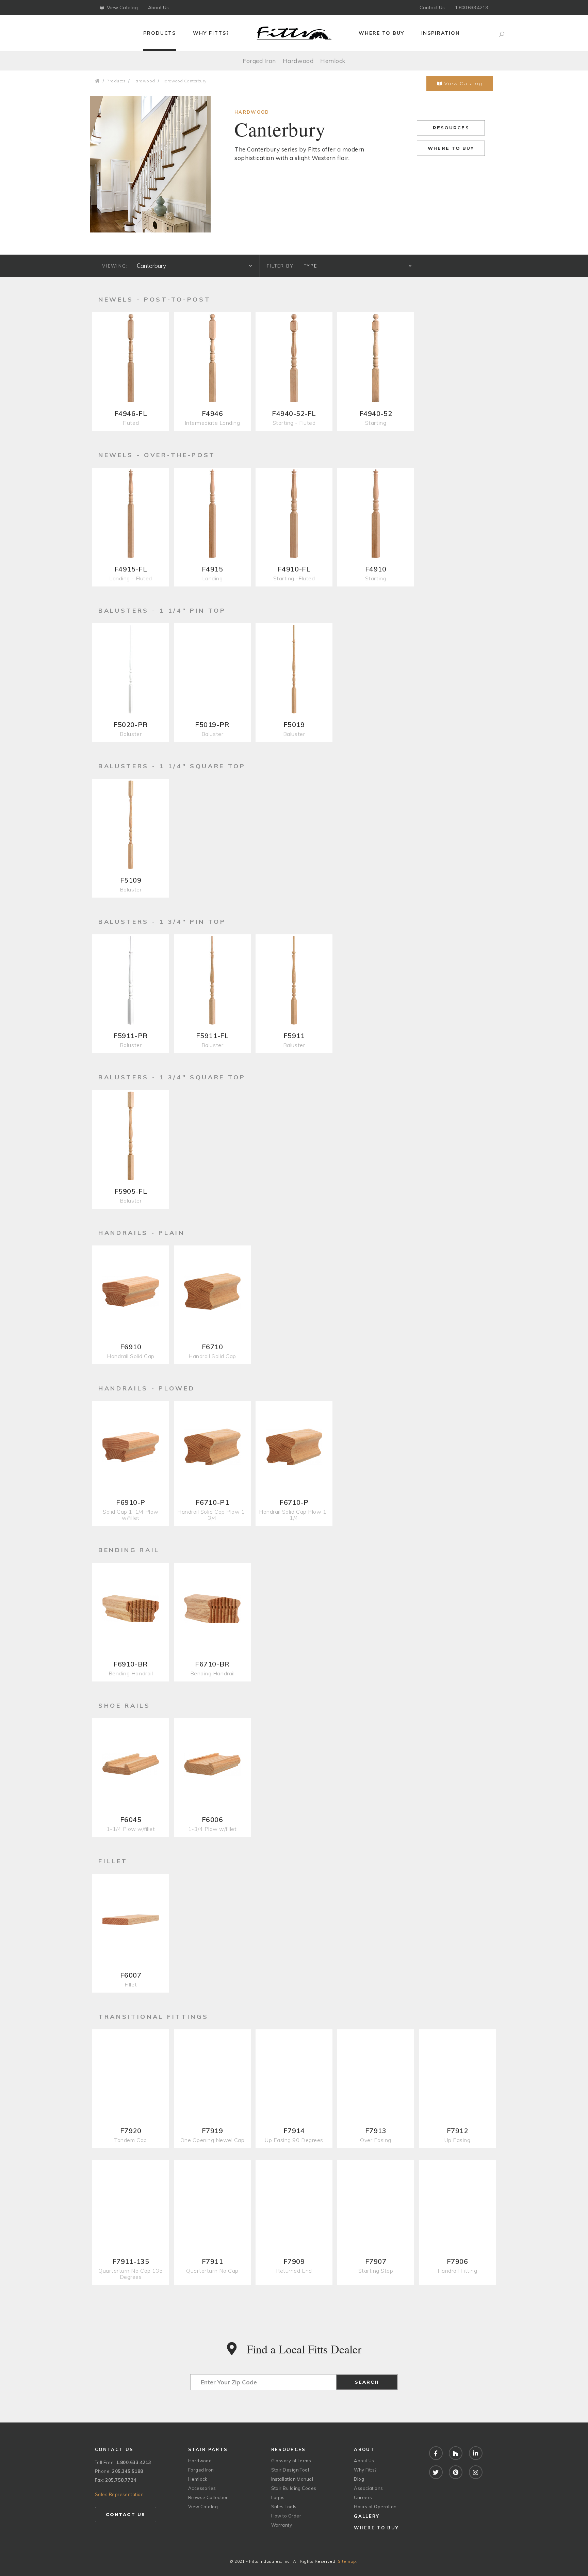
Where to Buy (381, 33)
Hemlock (333, 61)
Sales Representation (119, 2494)
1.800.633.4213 (471, 7)
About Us (158, 7)
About (364, 2449)
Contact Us (432, 7)
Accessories (202, 2488)
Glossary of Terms (291, 2461)
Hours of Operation (375, 2507)
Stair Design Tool (290, 2470)
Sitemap (347, 2561)
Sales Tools (284, 2507)
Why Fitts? (211, 33)
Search (367, 2382)
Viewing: (115, 266)
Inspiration (441, 33)
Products (160, 33)
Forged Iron (259, 61)
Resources (451, 128)
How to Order (286, 2516)
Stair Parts (208, 2449)
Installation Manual (292, 2479)
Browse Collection (209, 2497)
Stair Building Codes (294, 2488)
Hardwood (298, 61)
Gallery (367, 2516)
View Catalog (122, 7)
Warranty (282, 2525)
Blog (359, 2479)
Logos (278, 2497)
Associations (368, 2488)
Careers (363, 2497)
